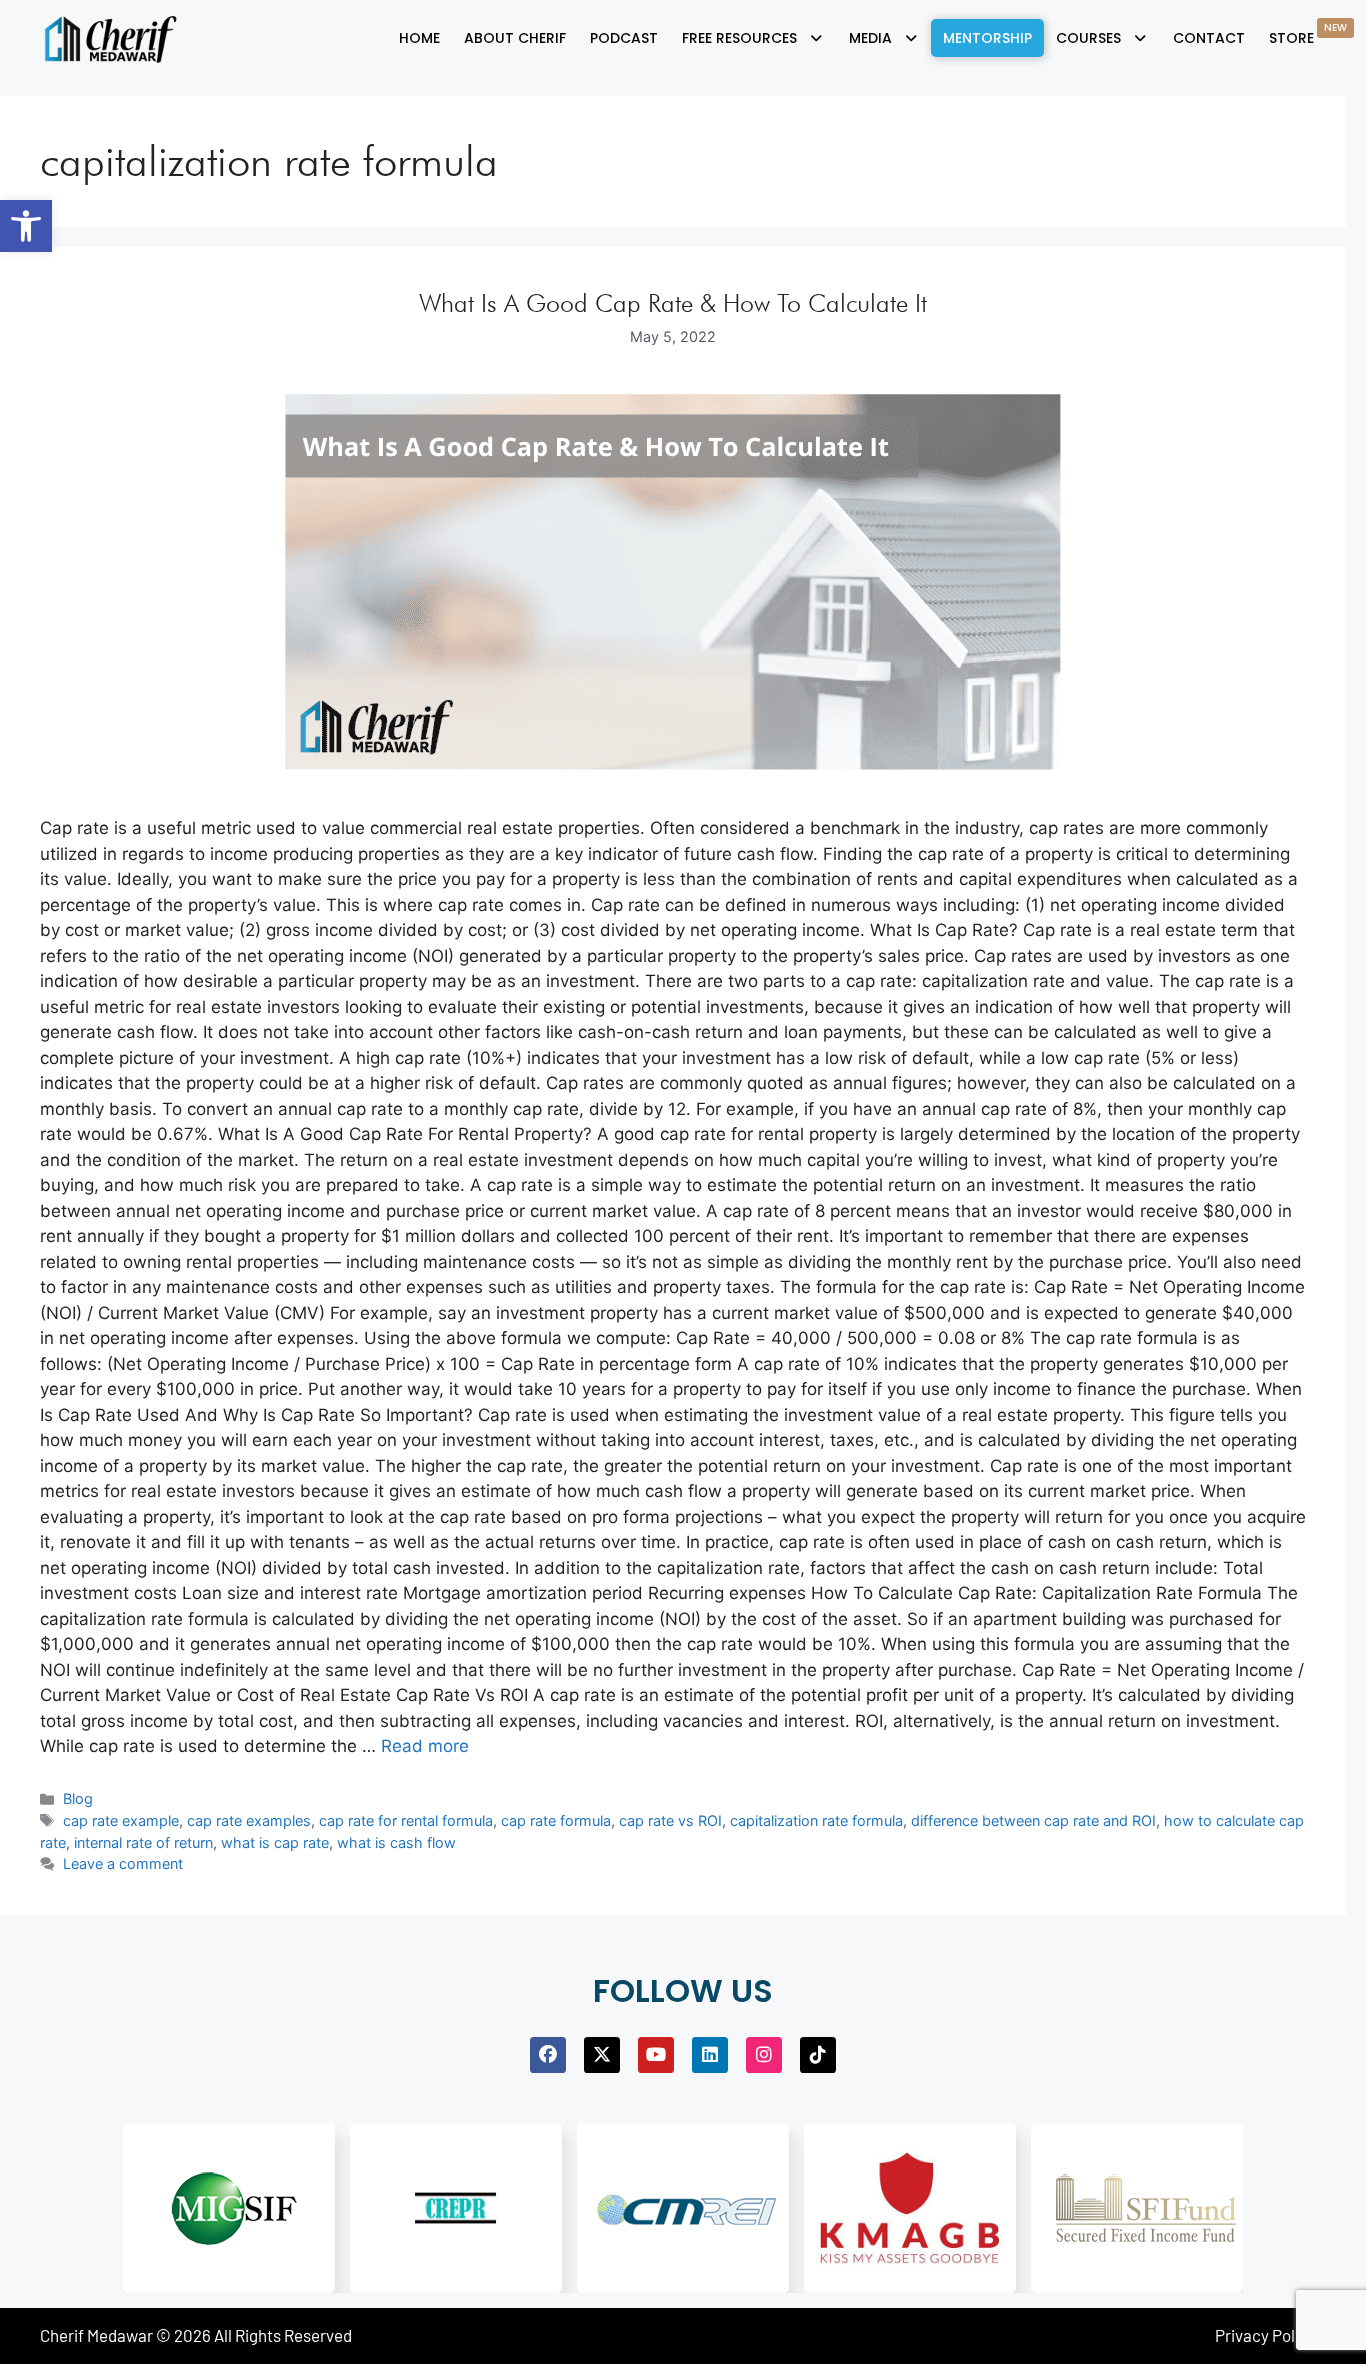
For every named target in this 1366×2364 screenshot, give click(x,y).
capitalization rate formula (816, 1820)
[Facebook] (548, 2055)
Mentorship (987, 38)
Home (419, 38)
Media (870, 38)
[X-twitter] (602, 2055)
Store (1308, 34)
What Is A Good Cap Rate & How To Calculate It (673, 303)
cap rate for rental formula (406, 1820)
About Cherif (515, 38)
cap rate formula (556, 1820)
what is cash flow (396, 1842)
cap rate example (121, 1820)
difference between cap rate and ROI (1033, 1820)
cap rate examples (249, 1820)
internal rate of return (143, 1842)
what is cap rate (275, 1842)
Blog (78, 1798)
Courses (1088, 38)
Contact (1209, 38)
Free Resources (739, 38)
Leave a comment (123, 1863)
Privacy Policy (1265, 2335)
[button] (26, 226)
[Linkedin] (710, 2055)
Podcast (624, 38)
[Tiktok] (818, 2055)
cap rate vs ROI (670, 1820)
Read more (425, 1746)
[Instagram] (764, 2055)
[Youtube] (656, 2055)
